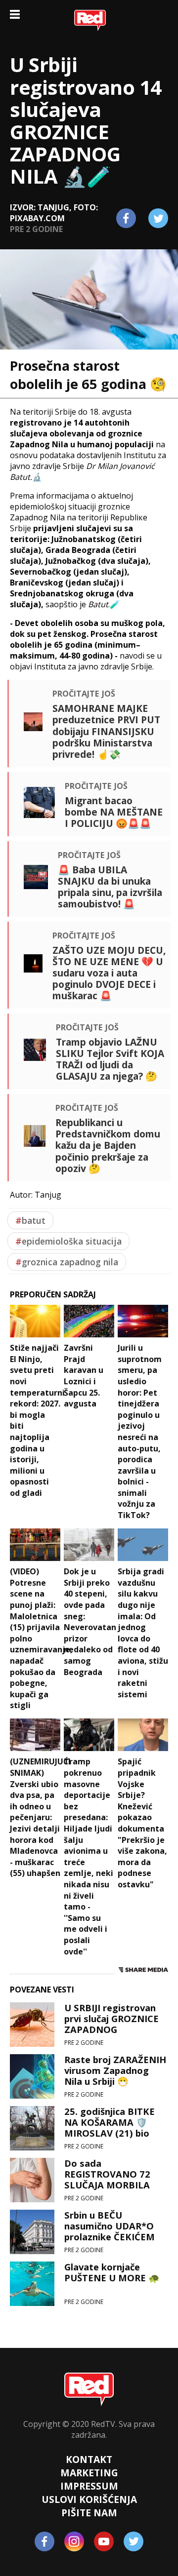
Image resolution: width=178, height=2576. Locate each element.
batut (30, 1220)
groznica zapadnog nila (67, 1262)
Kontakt (89, 2459)
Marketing (89, 2473)
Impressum (89, 2486)
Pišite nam (89, 2513)
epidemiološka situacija (68, 1241)
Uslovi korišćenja (89, 2499)
